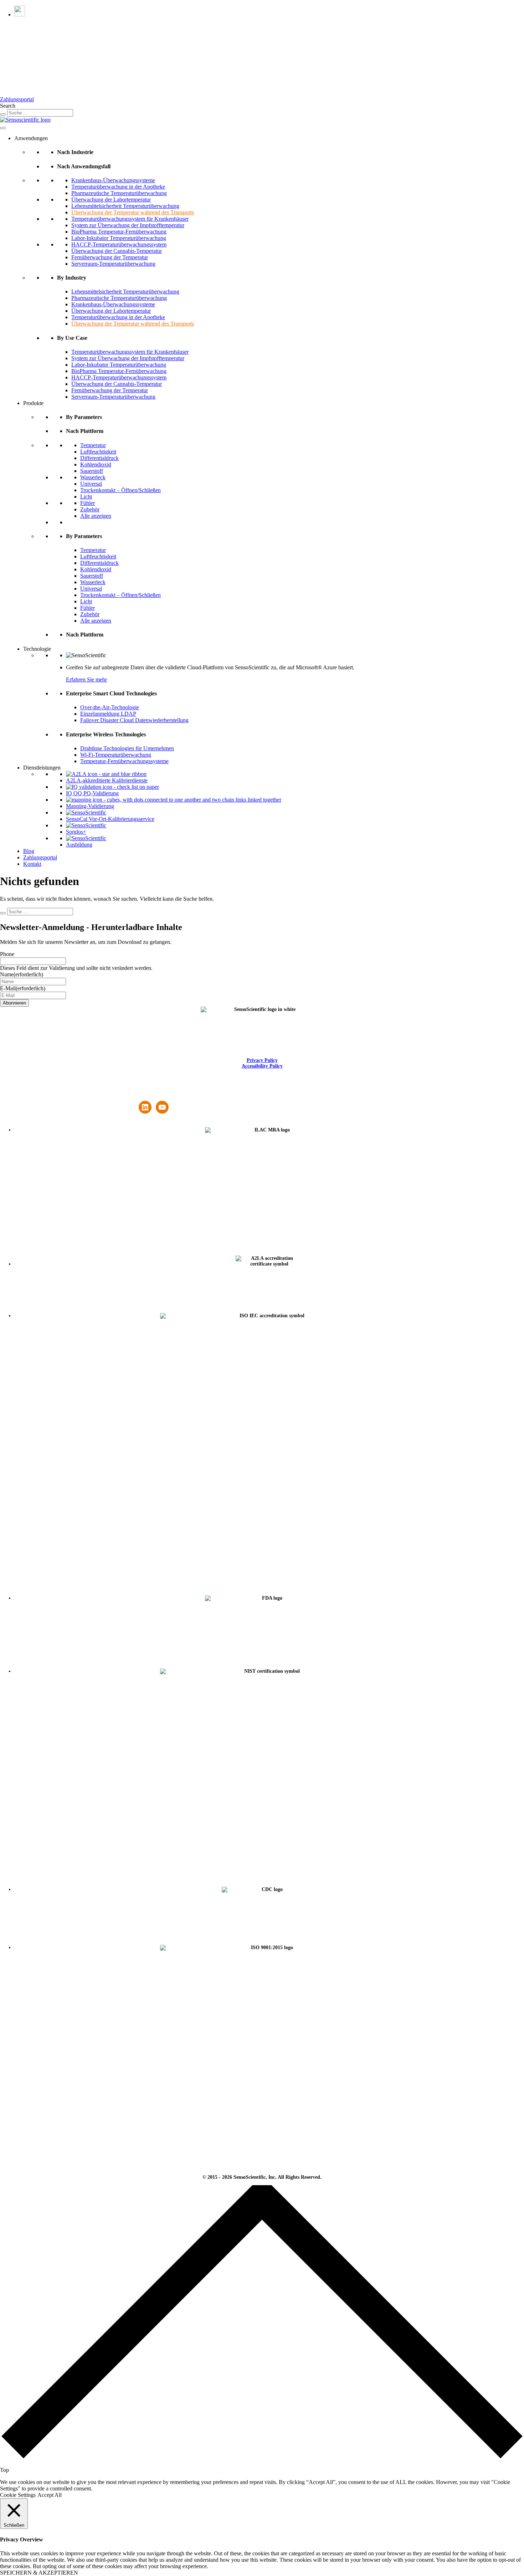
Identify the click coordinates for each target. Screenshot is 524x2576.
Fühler (88, 503)
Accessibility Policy (262, 1066)
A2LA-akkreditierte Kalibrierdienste (107, 780)
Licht (86, 497)
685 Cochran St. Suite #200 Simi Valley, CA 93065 (25, 1098)
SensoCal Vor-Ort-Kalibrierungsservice (110, 819)
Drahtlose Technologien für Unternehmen (127, 748)
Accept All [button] (50, 2495)
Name (22, 974)
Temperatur (93, 445)
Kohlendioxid (96, 464)
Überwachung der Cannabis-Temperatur (117, 251)
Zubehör (90, 509)
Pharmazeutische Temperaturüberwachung (119, 193)
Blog (29, 851)
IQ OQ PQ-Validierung (92, 793)
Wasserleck (93, 477)
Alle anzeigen (96, 516)
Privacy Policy (262, 1060)
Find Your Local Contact (154, 1093)
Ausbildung (79, 845)
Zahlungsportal (17, 99)
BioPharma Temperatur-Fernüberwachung (119, 232)
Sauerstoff (92, 471)
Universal (91, 484)
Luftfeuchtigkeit (98, 452)
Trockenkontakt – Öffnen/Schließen (120, 490)
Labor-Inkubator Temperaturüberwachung (119, 238)
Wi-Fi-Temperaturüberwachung (116, 755)
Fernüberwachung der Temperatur (110, 257)
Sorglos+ (76, 832)
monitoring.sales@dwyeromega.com (88, 1098)
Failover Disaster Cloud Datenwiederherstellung (134, 720)
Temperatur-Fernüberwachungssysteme (124, 761)
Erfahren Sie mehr (86, 679)
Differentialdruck (99, 458)
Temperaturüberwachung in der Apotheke (118, 187)
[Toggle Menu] (3, 128)
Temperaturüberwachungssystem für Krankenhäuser (130, 219)
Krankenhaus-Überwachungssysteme (113, 180)
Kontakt (32, 864)
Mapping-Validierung (90, 806)
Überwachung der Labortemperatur (111, 200)
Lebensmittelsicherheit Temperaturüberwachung (125, 206)
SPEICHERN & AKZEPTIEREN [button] (39, 2573)
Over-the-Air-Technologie (110, 707)
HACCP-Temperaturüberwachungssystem (119, 244)
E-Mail (23, 988)
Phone (7, 954)
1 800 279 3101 (88, 1093)
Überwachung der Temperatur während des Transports (133, 212)
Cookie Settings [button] (18, 2495)
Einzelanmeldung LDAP (108, 714)
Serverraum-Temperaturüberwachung (113, 264)
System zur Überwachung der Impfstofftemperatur (128, 225)
